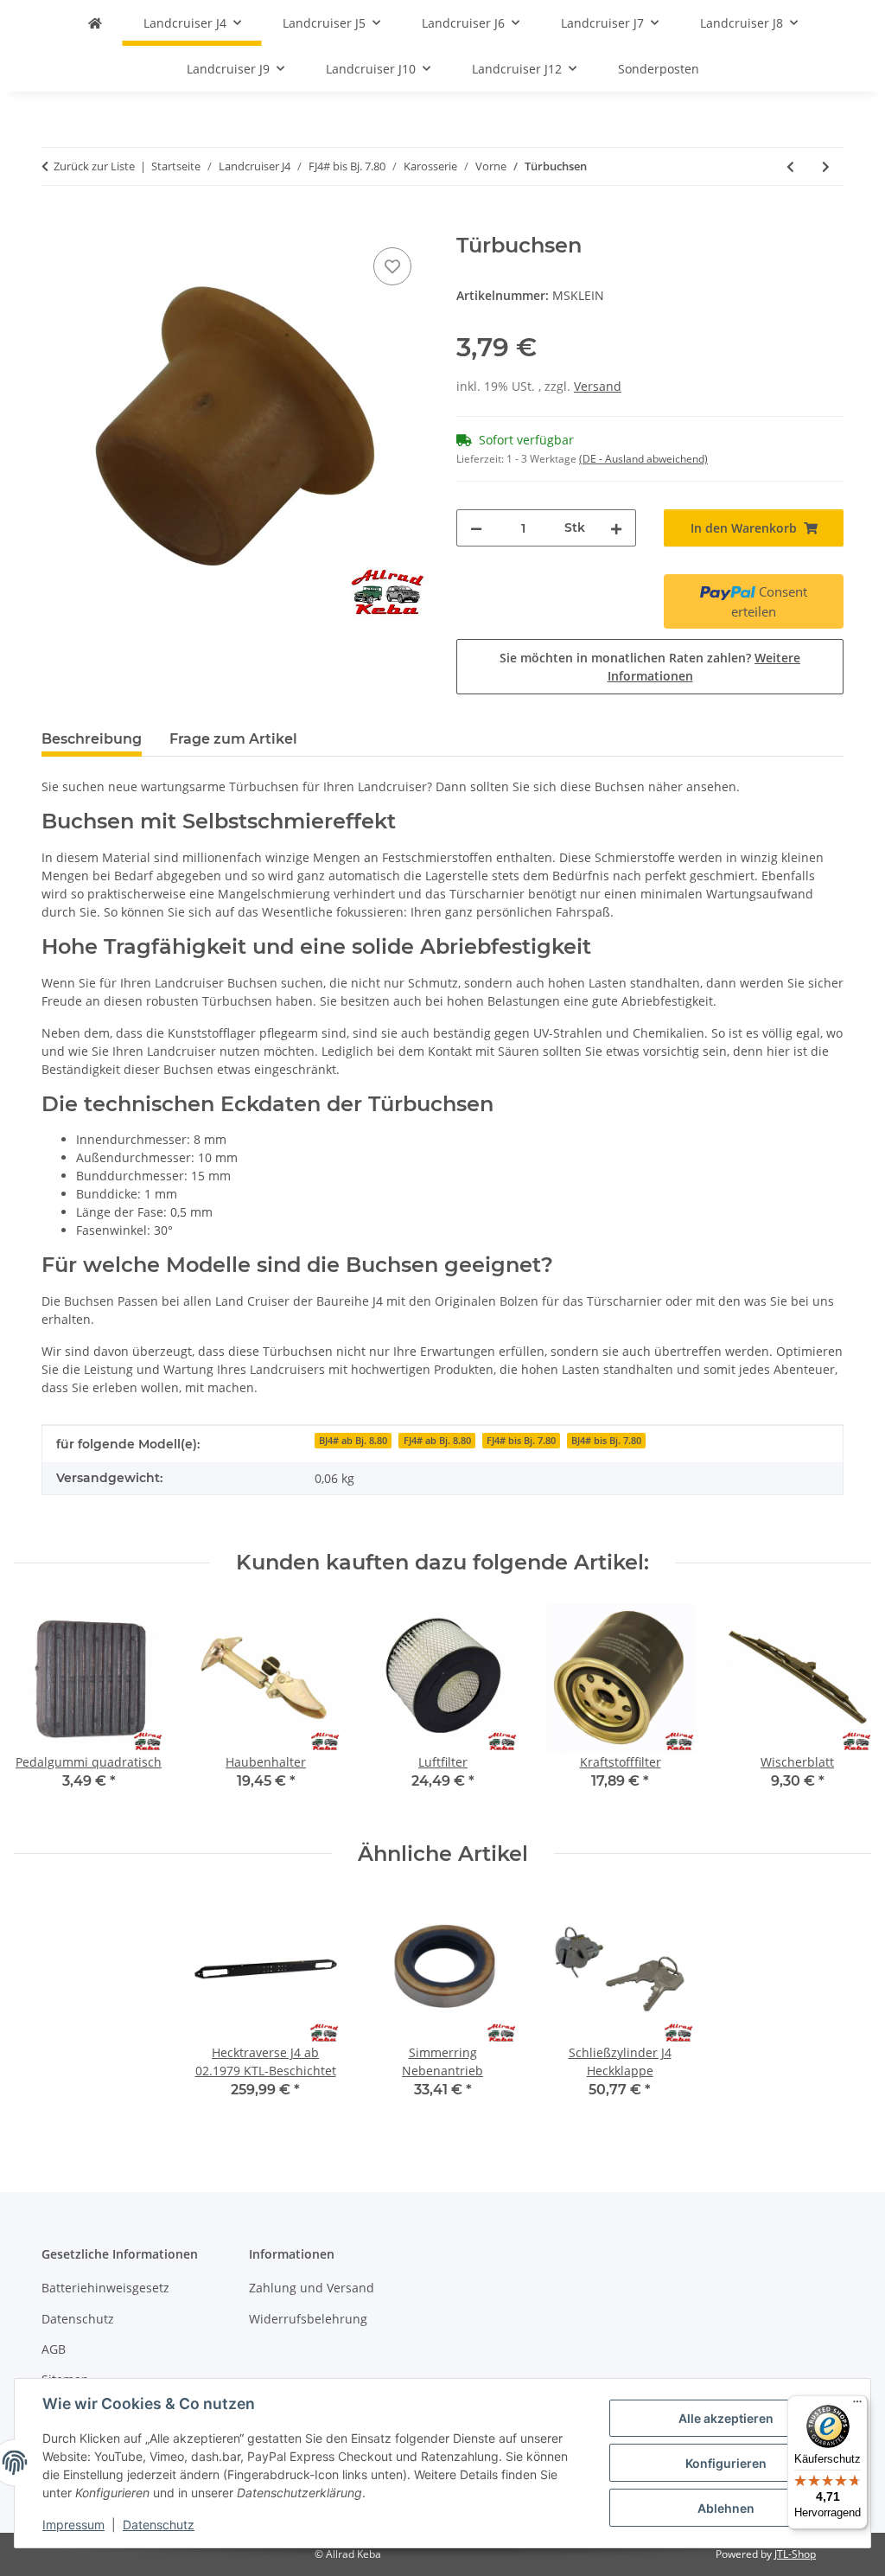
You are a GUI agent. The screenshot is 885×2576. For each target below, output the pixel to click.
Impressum (73, 2525)
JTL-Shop (795, 2554)
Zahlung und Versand (312, 2288)
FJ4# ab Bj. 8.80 (437, 1441)
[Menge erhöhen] (616, 528)
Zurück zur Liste (94, 166)
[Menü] (857, 2406)
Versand (598, 386)
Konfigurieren (726, 2463)
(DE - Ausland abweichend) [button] (643, 459)
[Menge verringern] (476, 528)
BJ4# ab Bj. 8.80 (353, 1441)
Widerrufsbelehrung (308, 2319)
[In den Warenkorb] (55, 224)
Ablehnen (726, 2508)
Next (843, 1708)
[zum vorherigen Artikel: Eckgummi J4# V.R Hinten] (790, 166)
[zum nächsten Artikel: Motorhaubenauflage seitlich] (826, 166)
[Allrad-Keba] (95, 23)
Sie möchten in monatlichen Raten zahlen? (650, 667)
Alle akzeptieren (726, 2418)
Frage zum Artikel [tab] (233, 739)
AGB (54, 2349)
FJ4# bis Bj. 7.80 (521, 1441)
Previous (43, 1708)
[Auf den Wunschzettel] (392, 266)
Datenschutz (159, 2525)
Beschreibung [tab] (92, 739)
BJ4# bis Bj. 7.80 (606, 1441)
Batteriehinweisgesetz (105, 2288)
